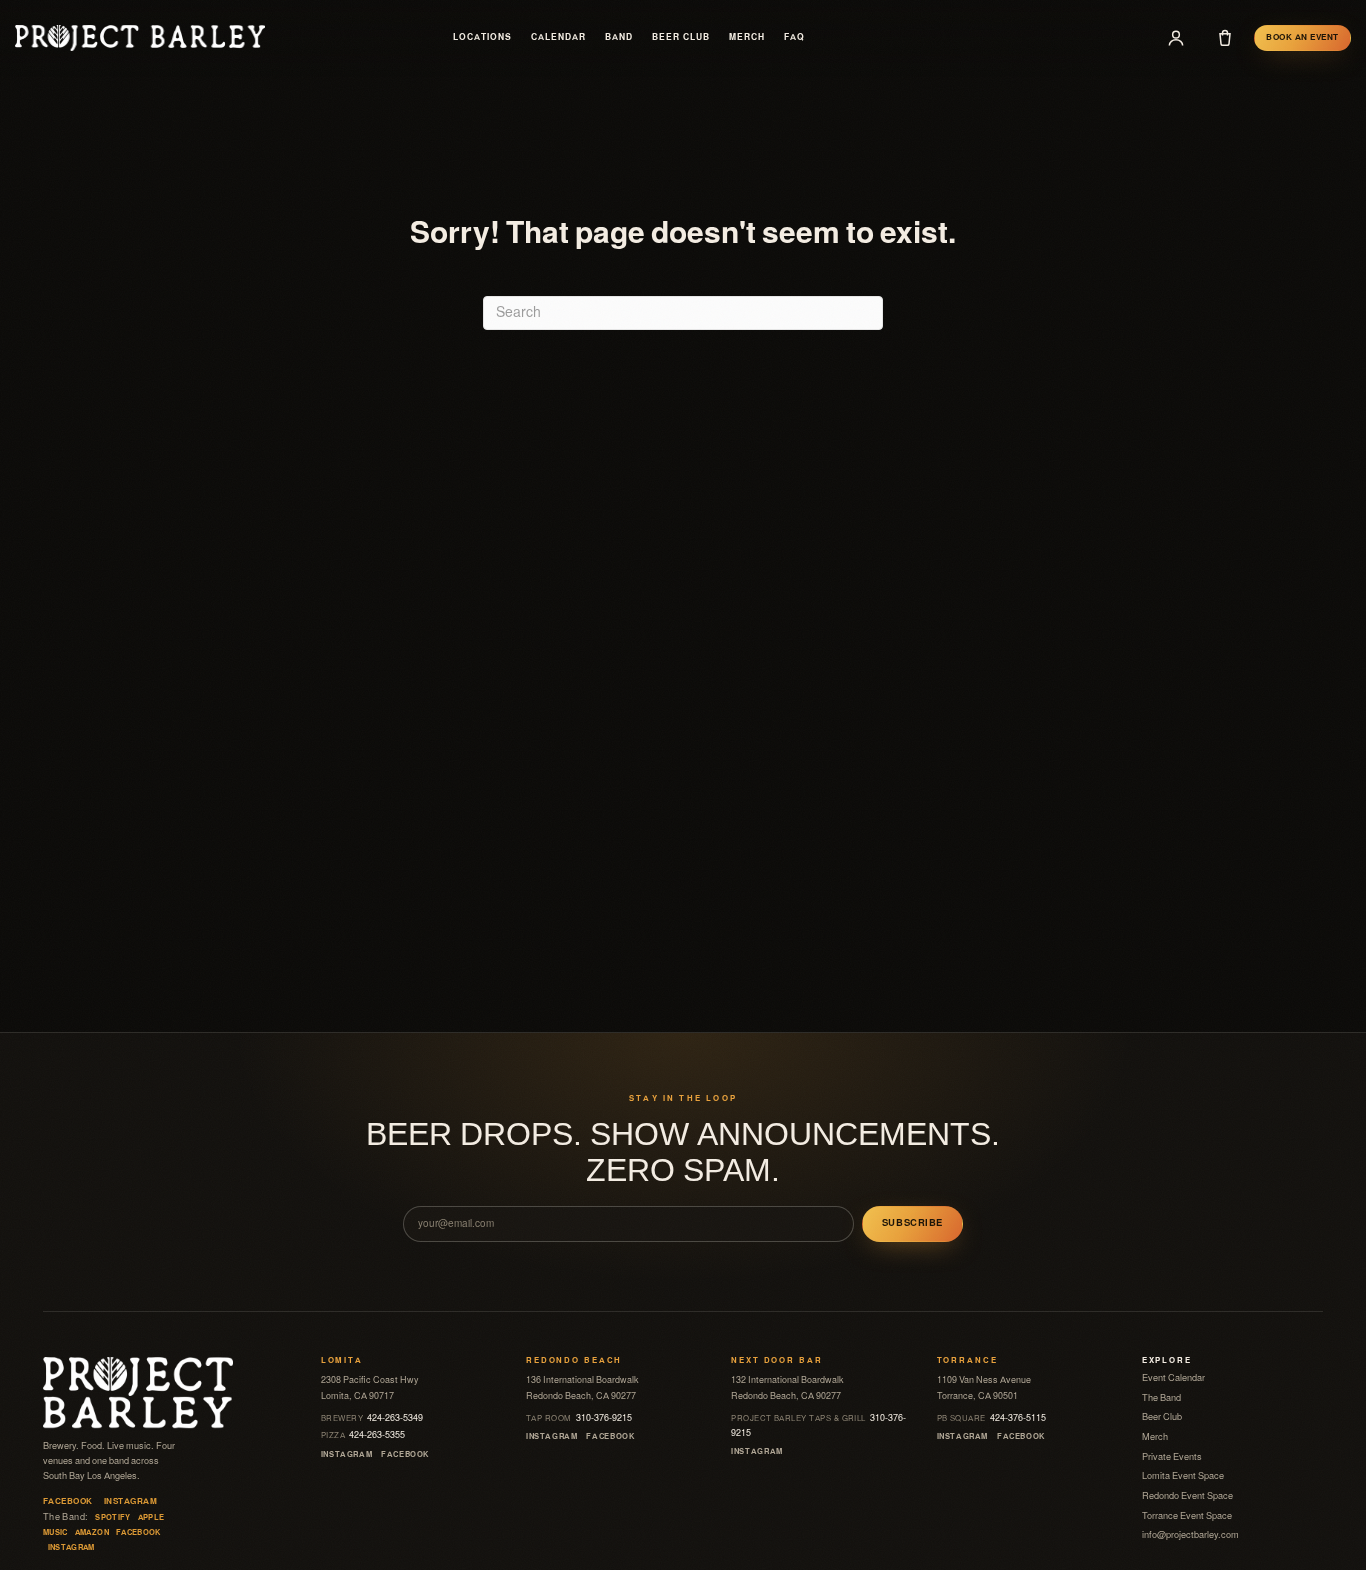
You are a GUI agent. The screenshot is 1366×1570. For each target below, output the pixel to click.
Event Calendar (1173, 1378)
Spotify (113, 1517)
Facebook (68, 1501)
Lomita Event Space (1183, 1476)
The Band (1161, 1398)
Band (619, 37)
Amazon (92, 1532)
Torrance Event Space (1187, 1516)
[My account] (1176, 38)
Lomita (342, 1360)
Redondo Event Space (1187, 1496)
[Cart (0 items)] (1225, 38)
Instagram (130, 1501)
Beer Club (681, 37)
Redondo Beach (574, 1360)
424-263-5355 (363, 1435)
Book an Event (1302, 37)
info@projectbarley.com (1190, 1535)
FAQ (794, 37)
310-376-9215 (579, 1418)
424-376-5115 (992, 1418)
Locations (482, 37)
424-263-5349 (372, 1418)
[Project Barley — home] (140, 37)
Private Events (1172, 1457)
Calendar (558, 37)
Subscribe (912, 1223)
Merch (747, 37)
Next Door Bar (776, 1360)
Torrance (967, 1360)
